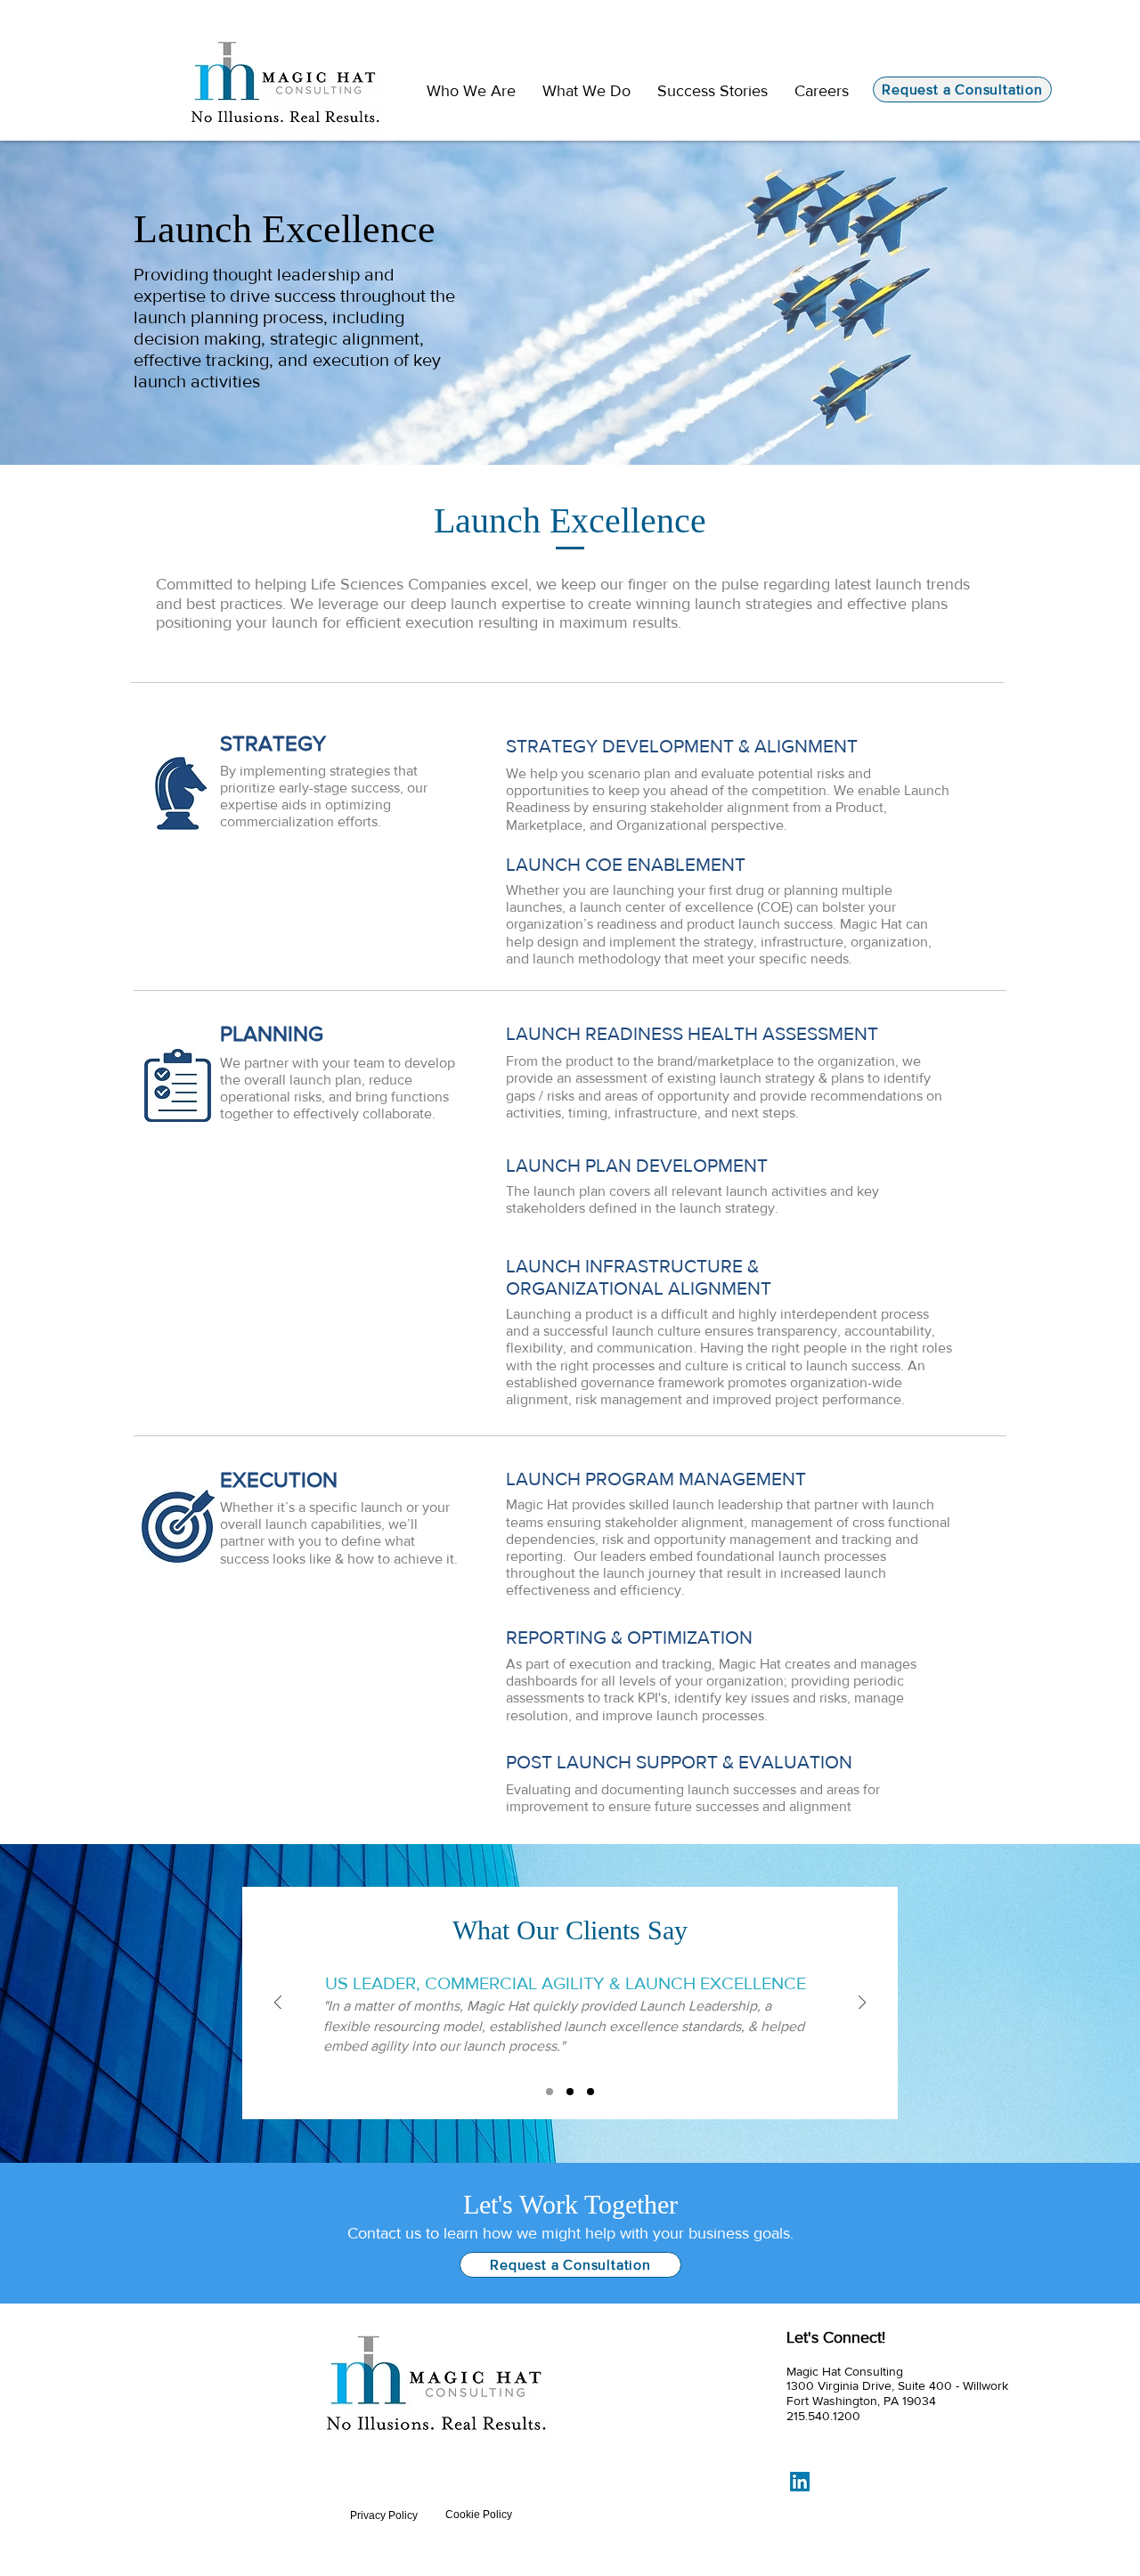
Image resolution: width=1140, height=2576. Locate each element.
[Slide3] (590, 2092)
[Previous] (278, 2004)
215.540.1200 (823, 2416)
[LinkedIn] (800, 2482)
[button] (586, 91)
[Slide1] (550, 2092)
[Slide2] (570, 2092)
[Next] (862, 2004)
